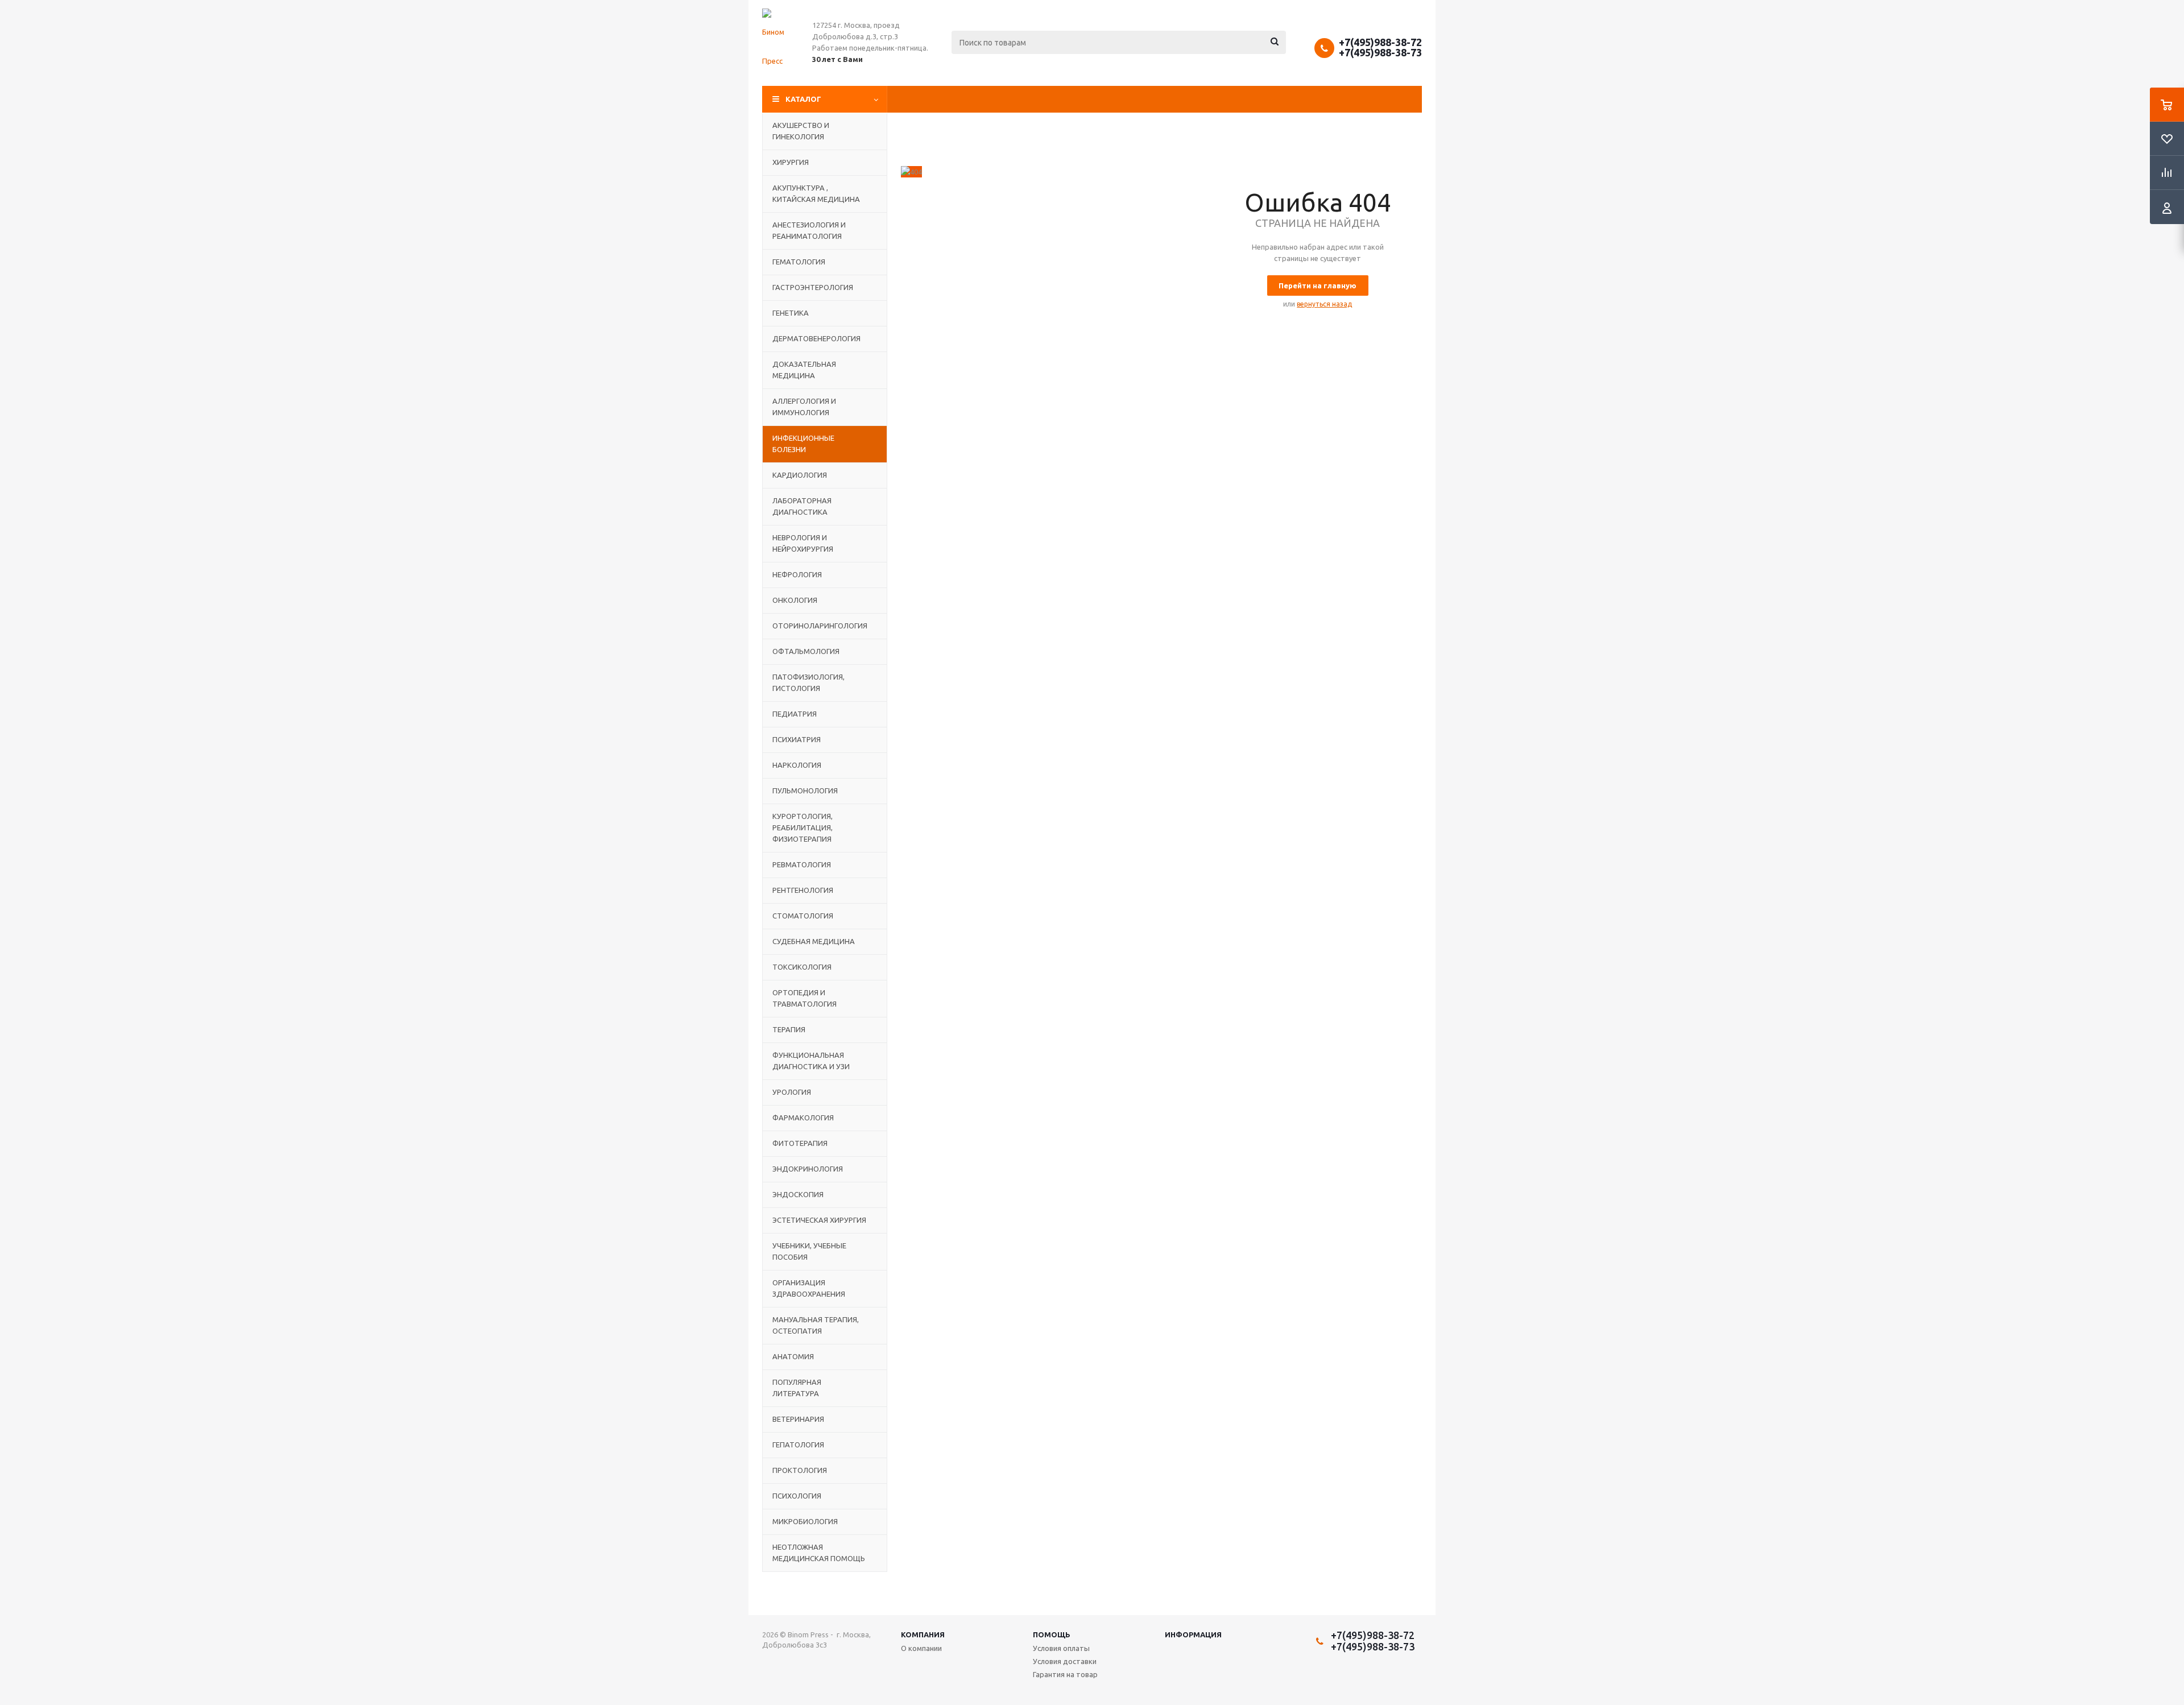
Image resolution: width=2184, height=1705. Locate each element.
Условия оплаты (1061, 1648)
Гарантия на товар (1065, 1674)
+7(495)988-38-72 (1380, 42)
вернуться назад (1324, 304)
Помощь (1052, 1634)
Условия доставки (1065, 1661)
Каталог (803, 99)
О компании (921, 1648)
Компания (923, 1634)
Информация (1193, 1634)
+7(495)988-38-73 (1380, 52)
